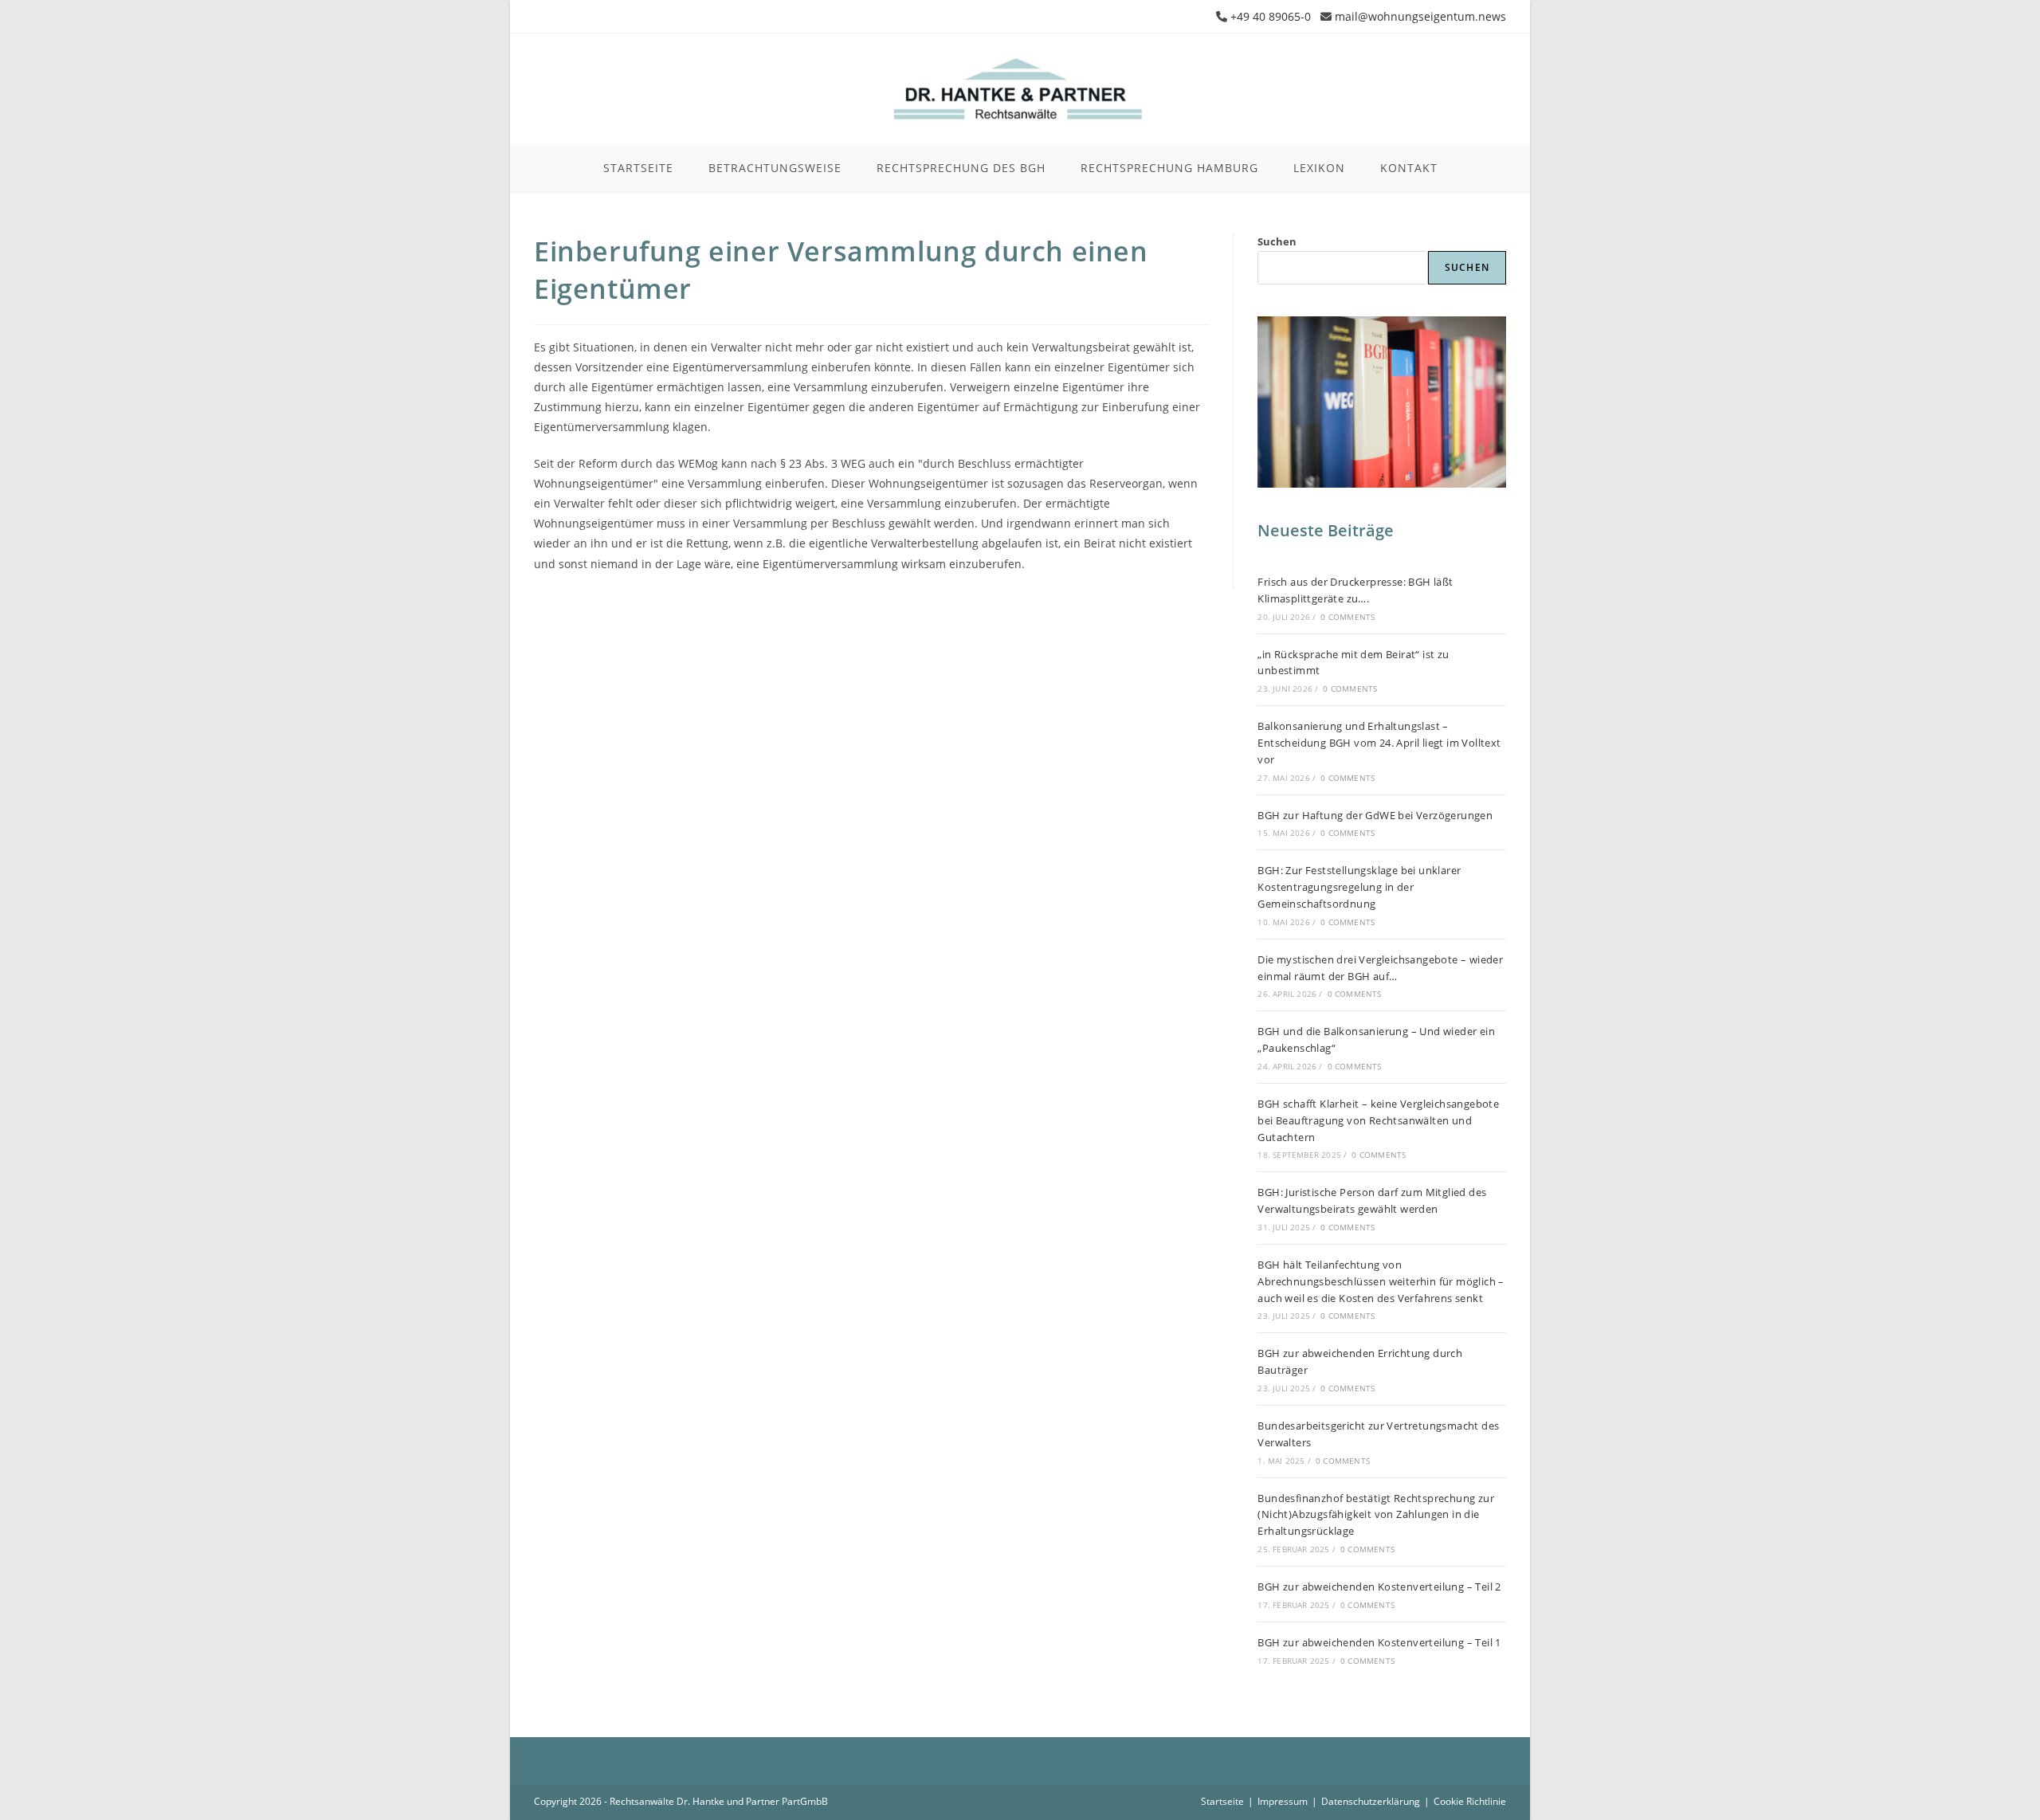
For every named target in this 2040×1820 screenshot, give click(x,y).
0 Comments (1348, 617)
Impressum (1283, 1801)
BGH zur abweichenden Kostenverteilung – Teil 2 (1379, 1587)
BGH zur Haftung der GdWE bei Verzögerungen (1375, 815)
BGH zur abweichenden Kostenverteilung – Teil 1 (1379, 1642)
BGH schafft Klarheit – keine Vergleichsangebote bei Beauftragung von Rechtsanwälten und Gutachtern (1378, 1120)
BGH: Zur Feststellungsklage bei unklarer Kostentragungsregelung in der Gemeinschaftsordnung (1359, 887)
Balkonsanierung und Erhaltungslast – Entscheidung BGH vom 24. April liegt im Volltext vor (1379, 743)
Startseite (1222, 1801)
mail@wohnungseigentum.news (1420, 16)
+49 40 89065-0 (1271, 16)
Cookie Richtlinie (1470, 1801)
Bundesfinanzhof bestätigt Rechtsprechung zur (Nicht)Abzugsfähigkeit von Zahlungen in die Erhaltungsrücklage (1376, 1515)
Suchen (1277, 241)
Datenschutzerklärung (1371, 1801)
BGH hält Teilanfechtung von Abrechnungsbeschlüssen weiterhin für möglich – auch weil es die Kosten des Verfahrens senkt (1381, 1281)
